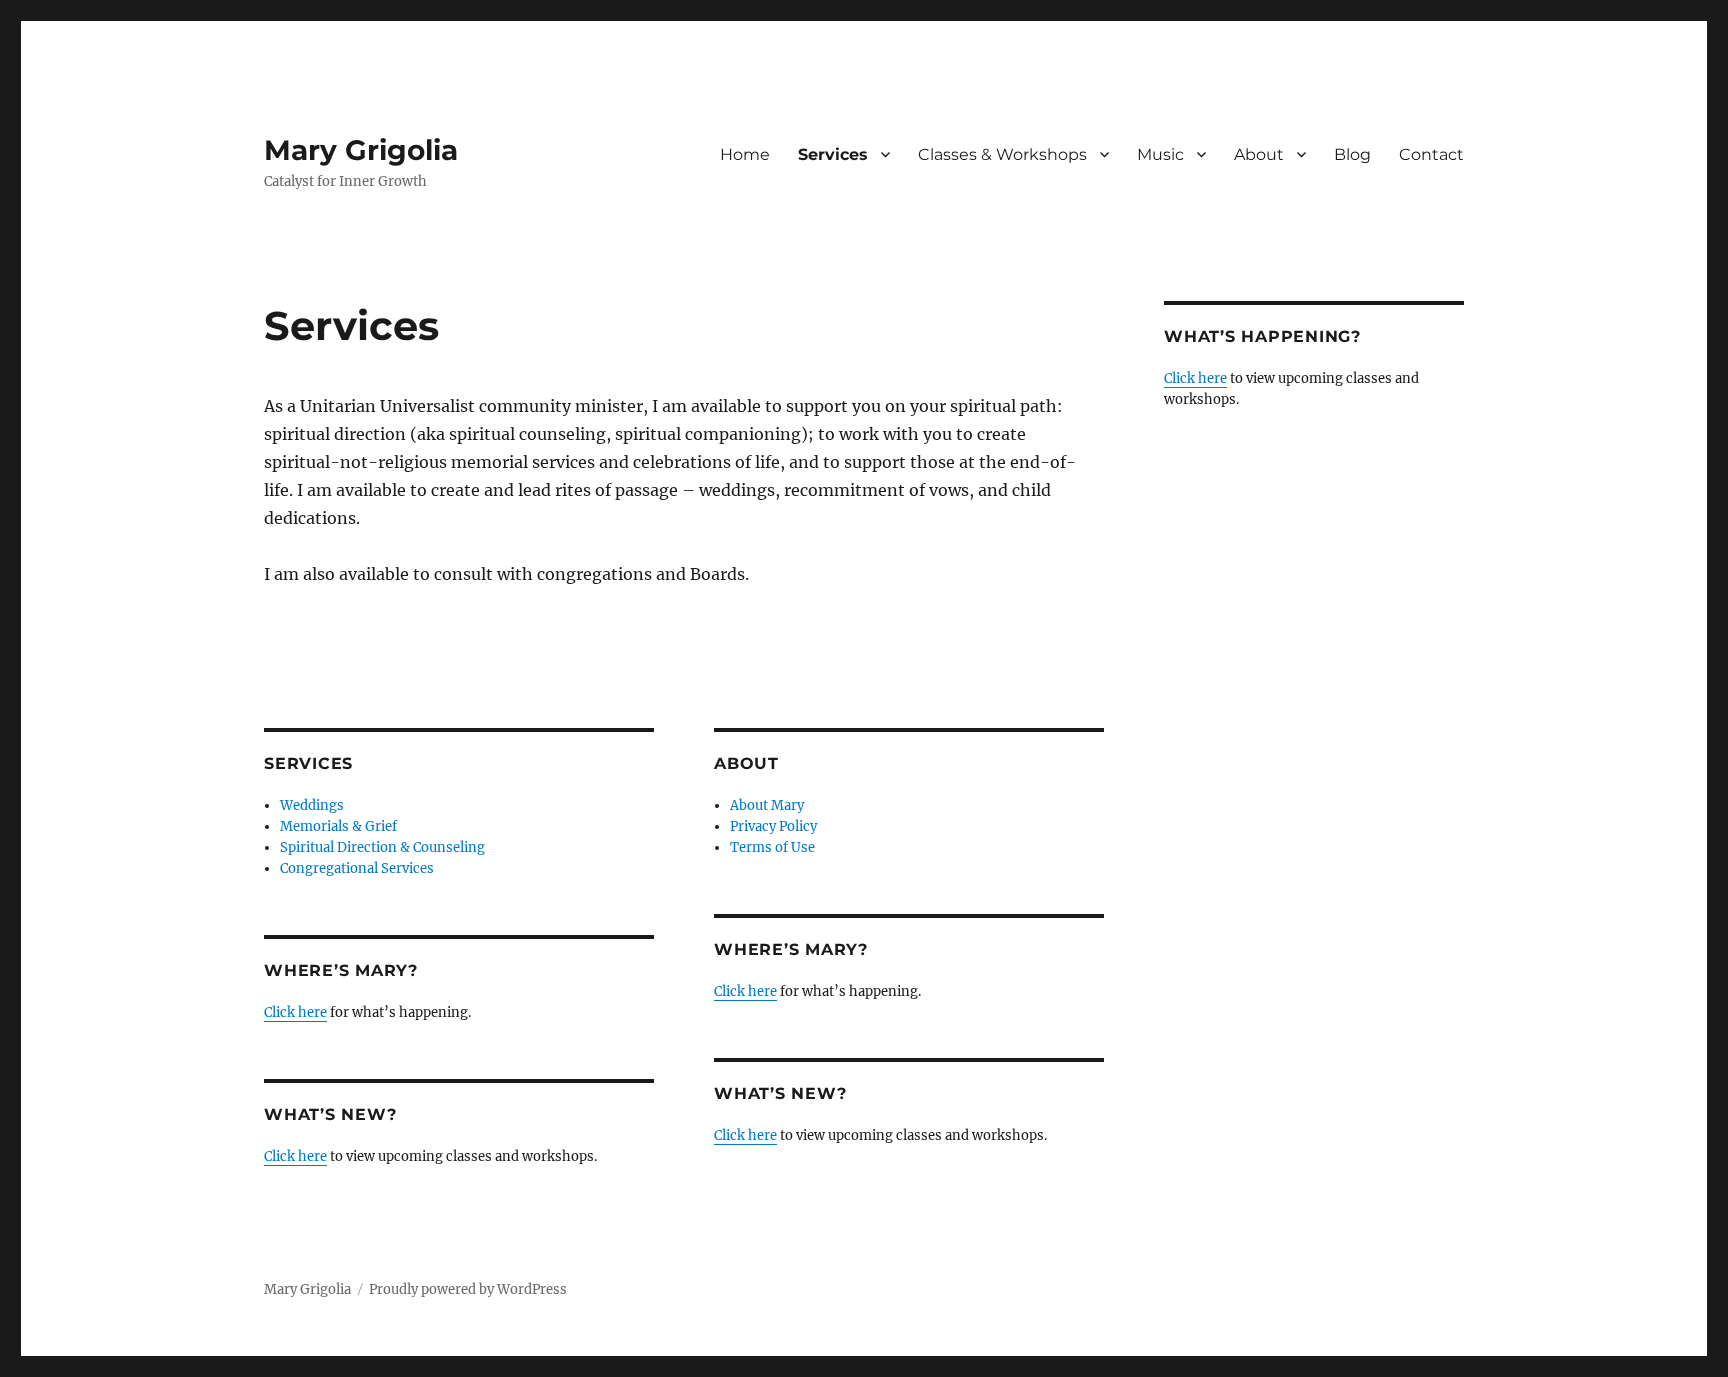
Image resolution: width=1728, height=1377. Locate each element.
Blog (1352, 154)
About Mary (767, 805)
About (1259, 154)
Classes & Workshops (1002, 154)
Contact (1431, 154)
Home (745, 154)
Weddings (312, 805)
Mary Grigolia (361, 150)
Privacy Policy (773, 826)
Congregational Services (357, 868)
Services (833, 154)
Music (1160, 154)
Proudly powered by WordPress (468, 1289)
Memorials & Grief (338, 826)
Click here (295, 1012)
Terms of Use (772, 847)
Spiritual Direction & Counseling (382, 847)
